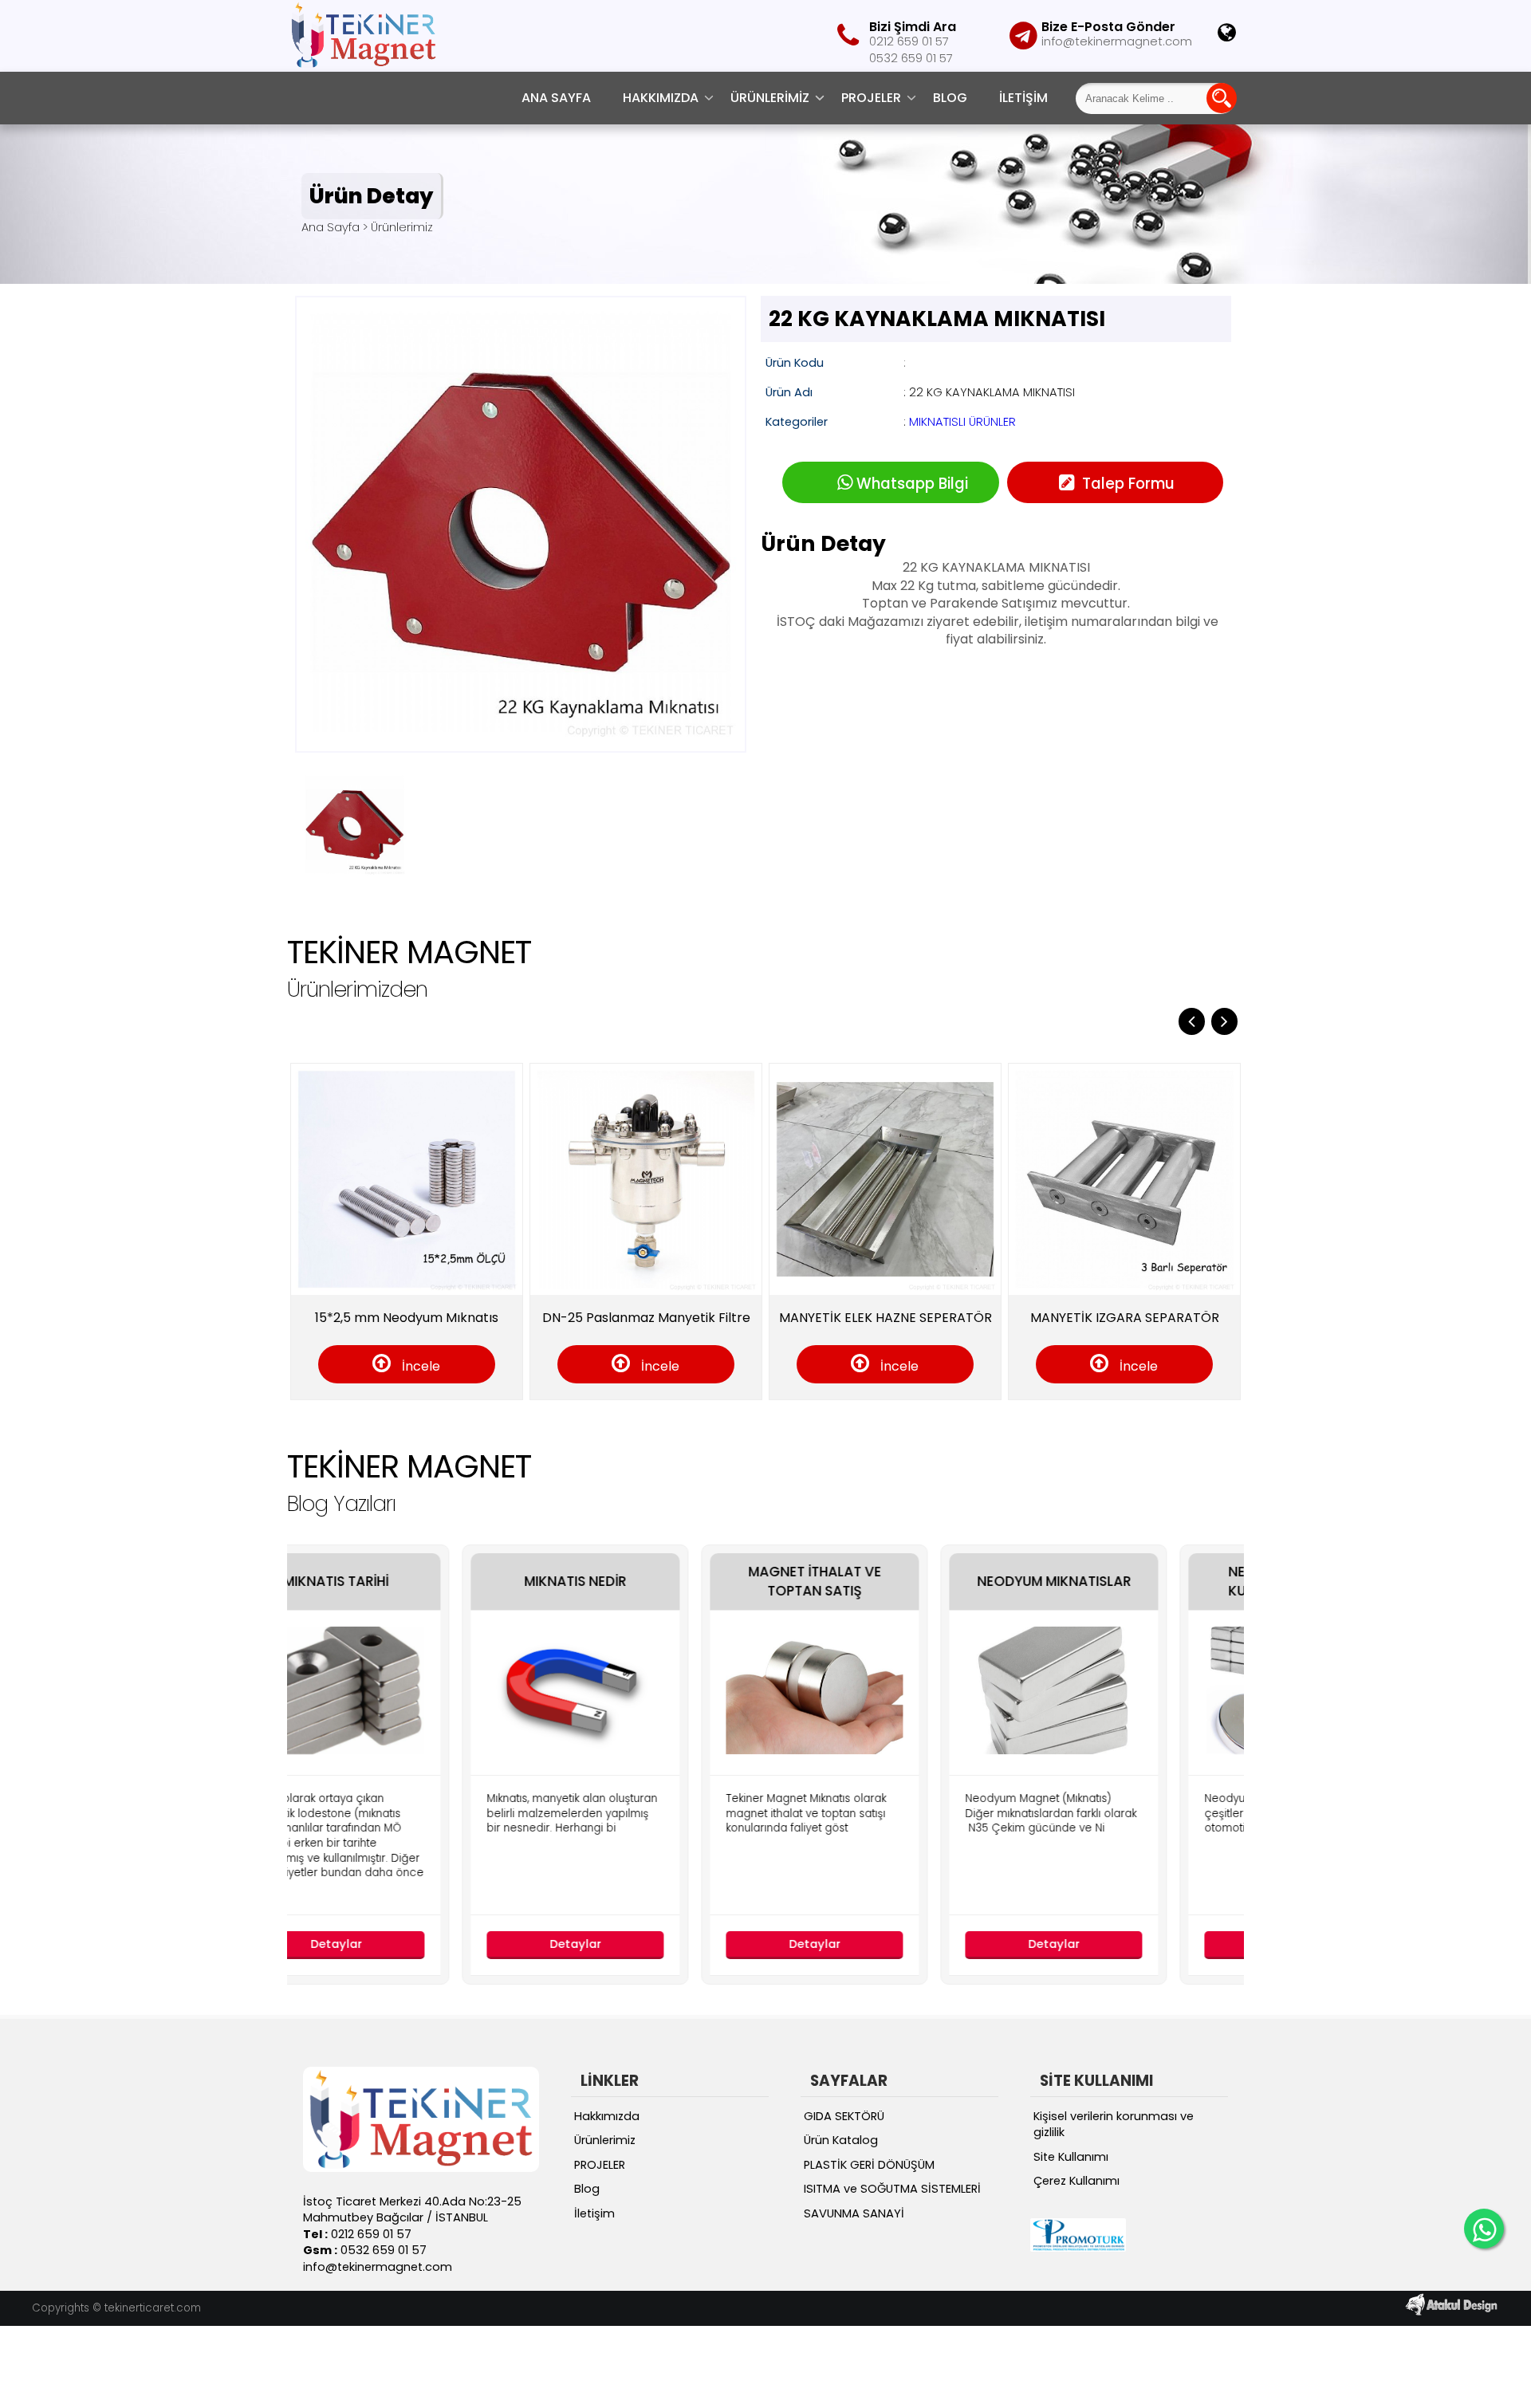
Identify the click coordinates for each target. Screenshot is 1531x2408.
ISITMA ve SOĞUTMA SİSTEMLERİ (892, 2189)
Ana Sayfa (556, 98)
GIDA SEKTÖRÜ (844, 2116)
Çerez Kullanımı (1076, 2181)
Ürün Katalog (841, 2140)
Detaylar (418, 1944)
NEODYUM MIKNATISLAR (897, 1582)
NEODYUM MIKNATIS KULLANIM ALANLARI (1136, 1582)
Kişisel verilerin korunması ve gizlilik (1114, 2125)
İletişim (1023, 98)
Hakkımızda (661, 98)
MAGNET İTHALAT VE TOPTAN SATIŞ (657, 1582)
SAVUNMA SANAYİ (854, 2213)
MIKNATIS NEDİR (418, 1582)
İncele (412, 1366)
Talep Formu (1126, 484)
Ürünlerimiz (770, 98)
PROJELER (871, 98)
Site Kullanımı (1071, 2157)
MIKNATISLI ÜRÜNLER (962, 422)
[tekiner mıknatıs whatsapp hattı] (1484, 2229)
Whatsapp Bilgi (912, 484)
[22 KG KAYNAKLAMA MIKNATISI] (521, 741)
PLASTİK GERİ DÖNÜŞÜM (869, 2165)
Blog (950, 98)
